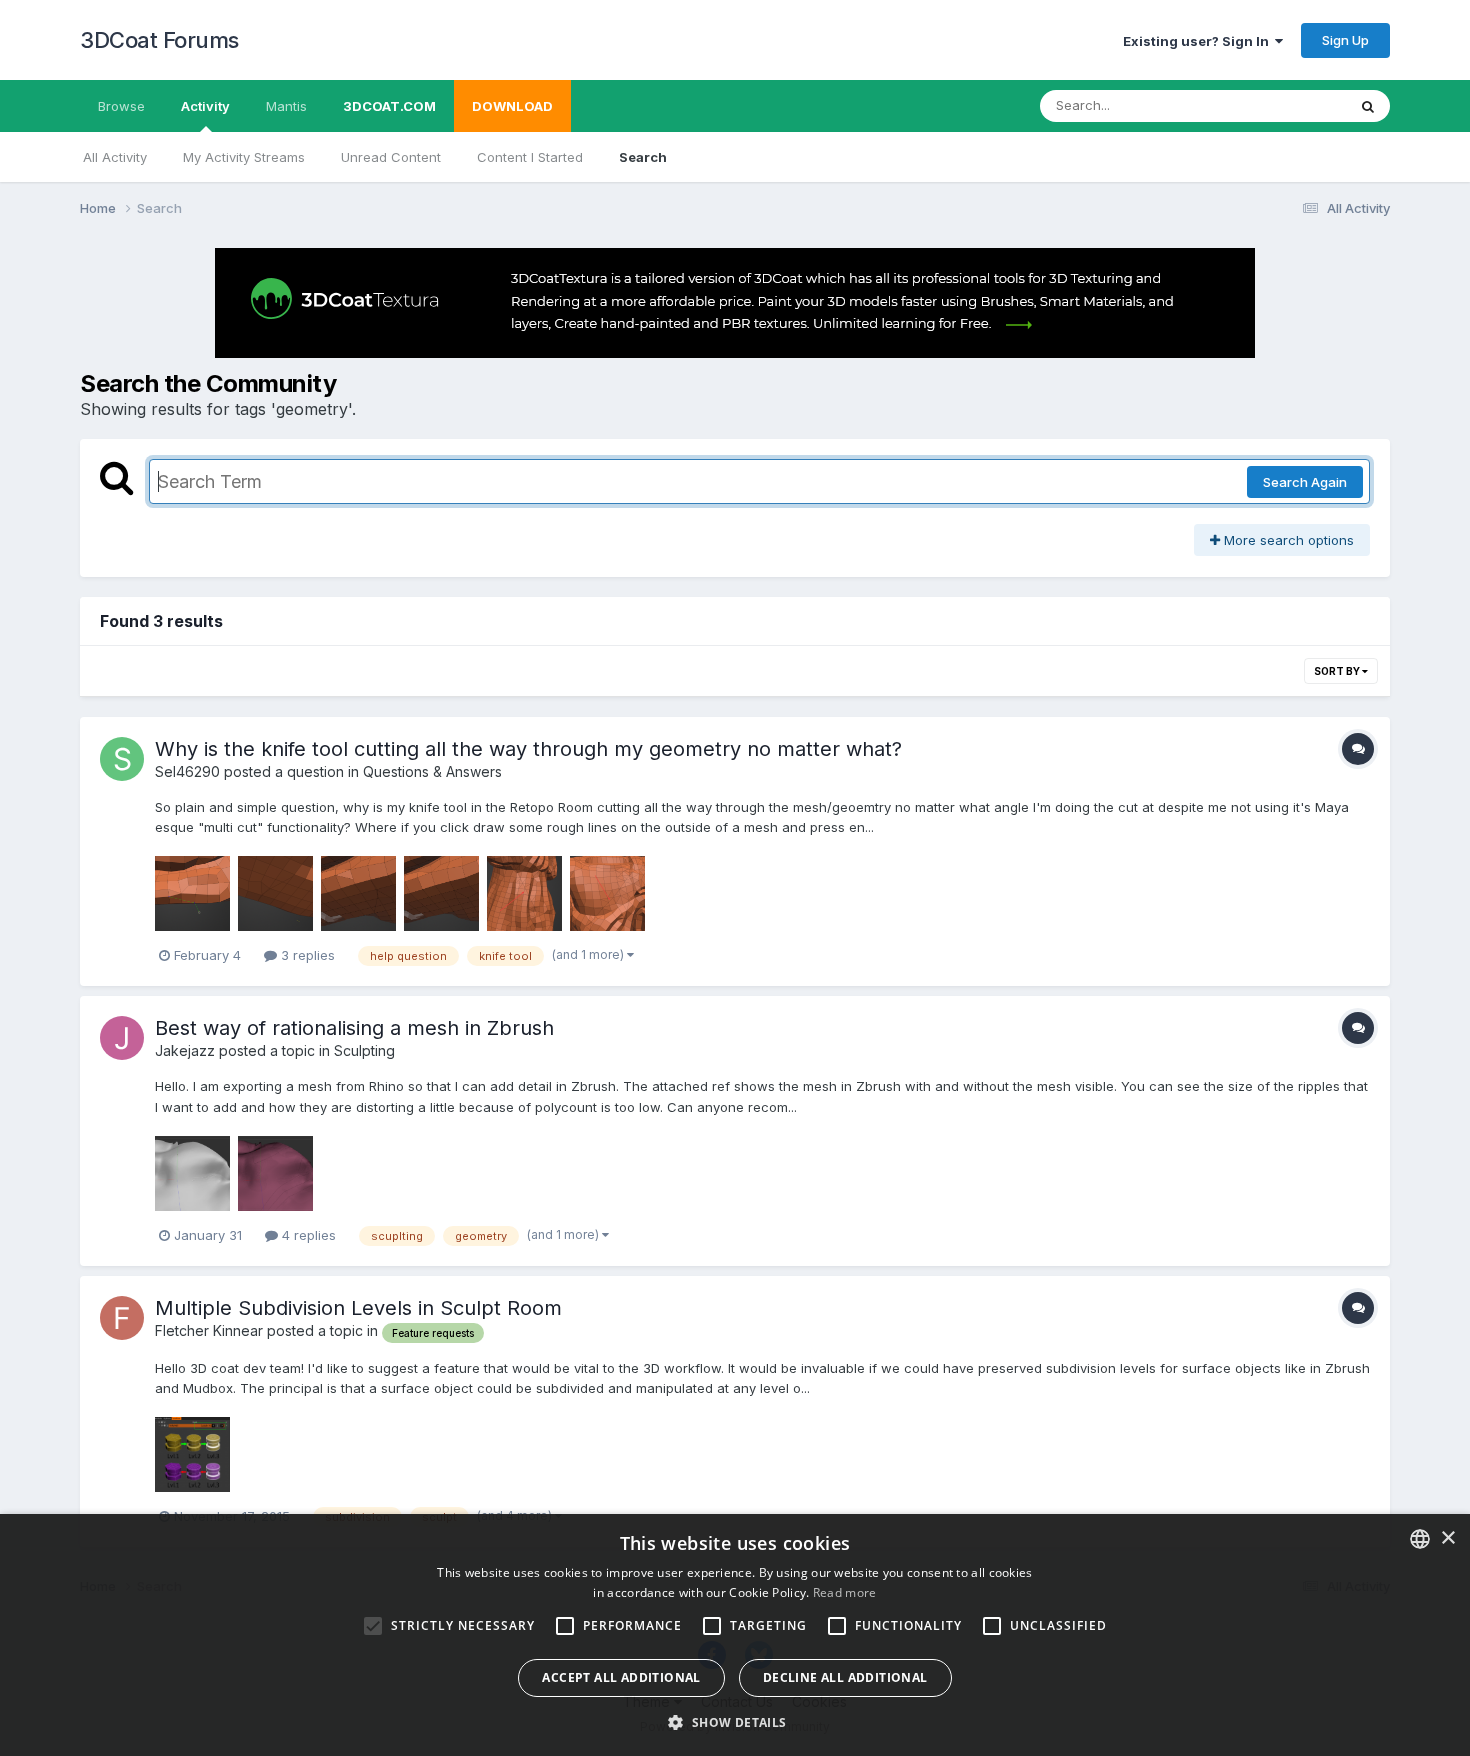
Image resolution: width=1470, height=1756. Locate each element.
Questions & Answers (432, 771)
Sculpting (364, 1050)
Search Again (1305, 482)
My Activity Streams (244, 157)
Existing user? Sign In (1199, 41)
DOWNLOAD (512, 106)
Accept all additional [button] (621, 1677)
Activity (205, 106)
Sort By (1338, 671)
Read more (845, 1592)
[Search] (1368, 106)
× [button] (1447, 1538)
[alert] (735, 1635)
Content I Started (530, 157)
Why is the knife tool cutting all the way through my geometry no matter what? (528, 749)
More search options (1287, 540)
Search (643, 157)
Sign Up (1345, 40)
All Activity (115, 157)
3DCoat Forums (159, 40)
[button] (734, 1722)
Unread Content (391, 157)
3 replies (306, 955)
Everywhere (1284, 105)
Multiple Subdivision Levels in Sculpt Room (358, 1308)
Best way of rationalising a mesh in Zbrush (354, 1028)
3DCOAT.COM (389, 106)
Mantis (286, 106)
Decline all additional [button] (845, 1677)
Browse (121, 106)
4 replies (307, 1235)
